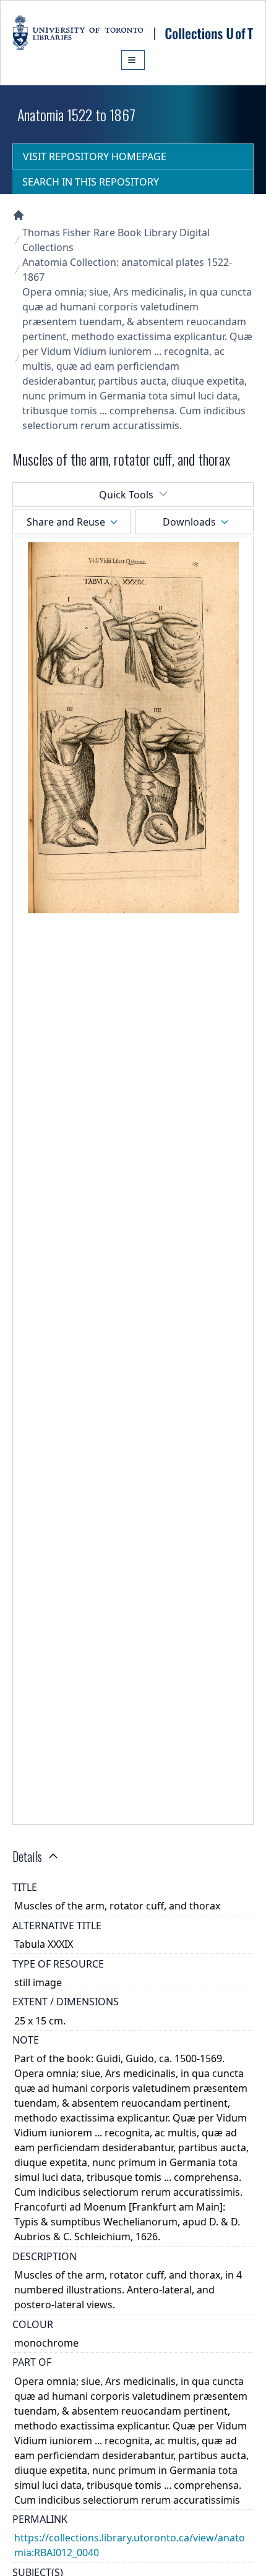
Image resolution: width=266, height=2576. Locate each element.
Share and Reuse (66, 522)
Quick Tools (126, 495)
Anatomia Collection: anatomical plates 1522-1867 (127, 270)
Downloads (189, 522)
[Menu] (133, 60)
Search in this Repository (91, 182)
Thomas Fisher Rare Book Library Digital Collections (116, 240)
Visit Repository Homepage (95, 156)
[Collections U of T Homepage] (19, 215)
